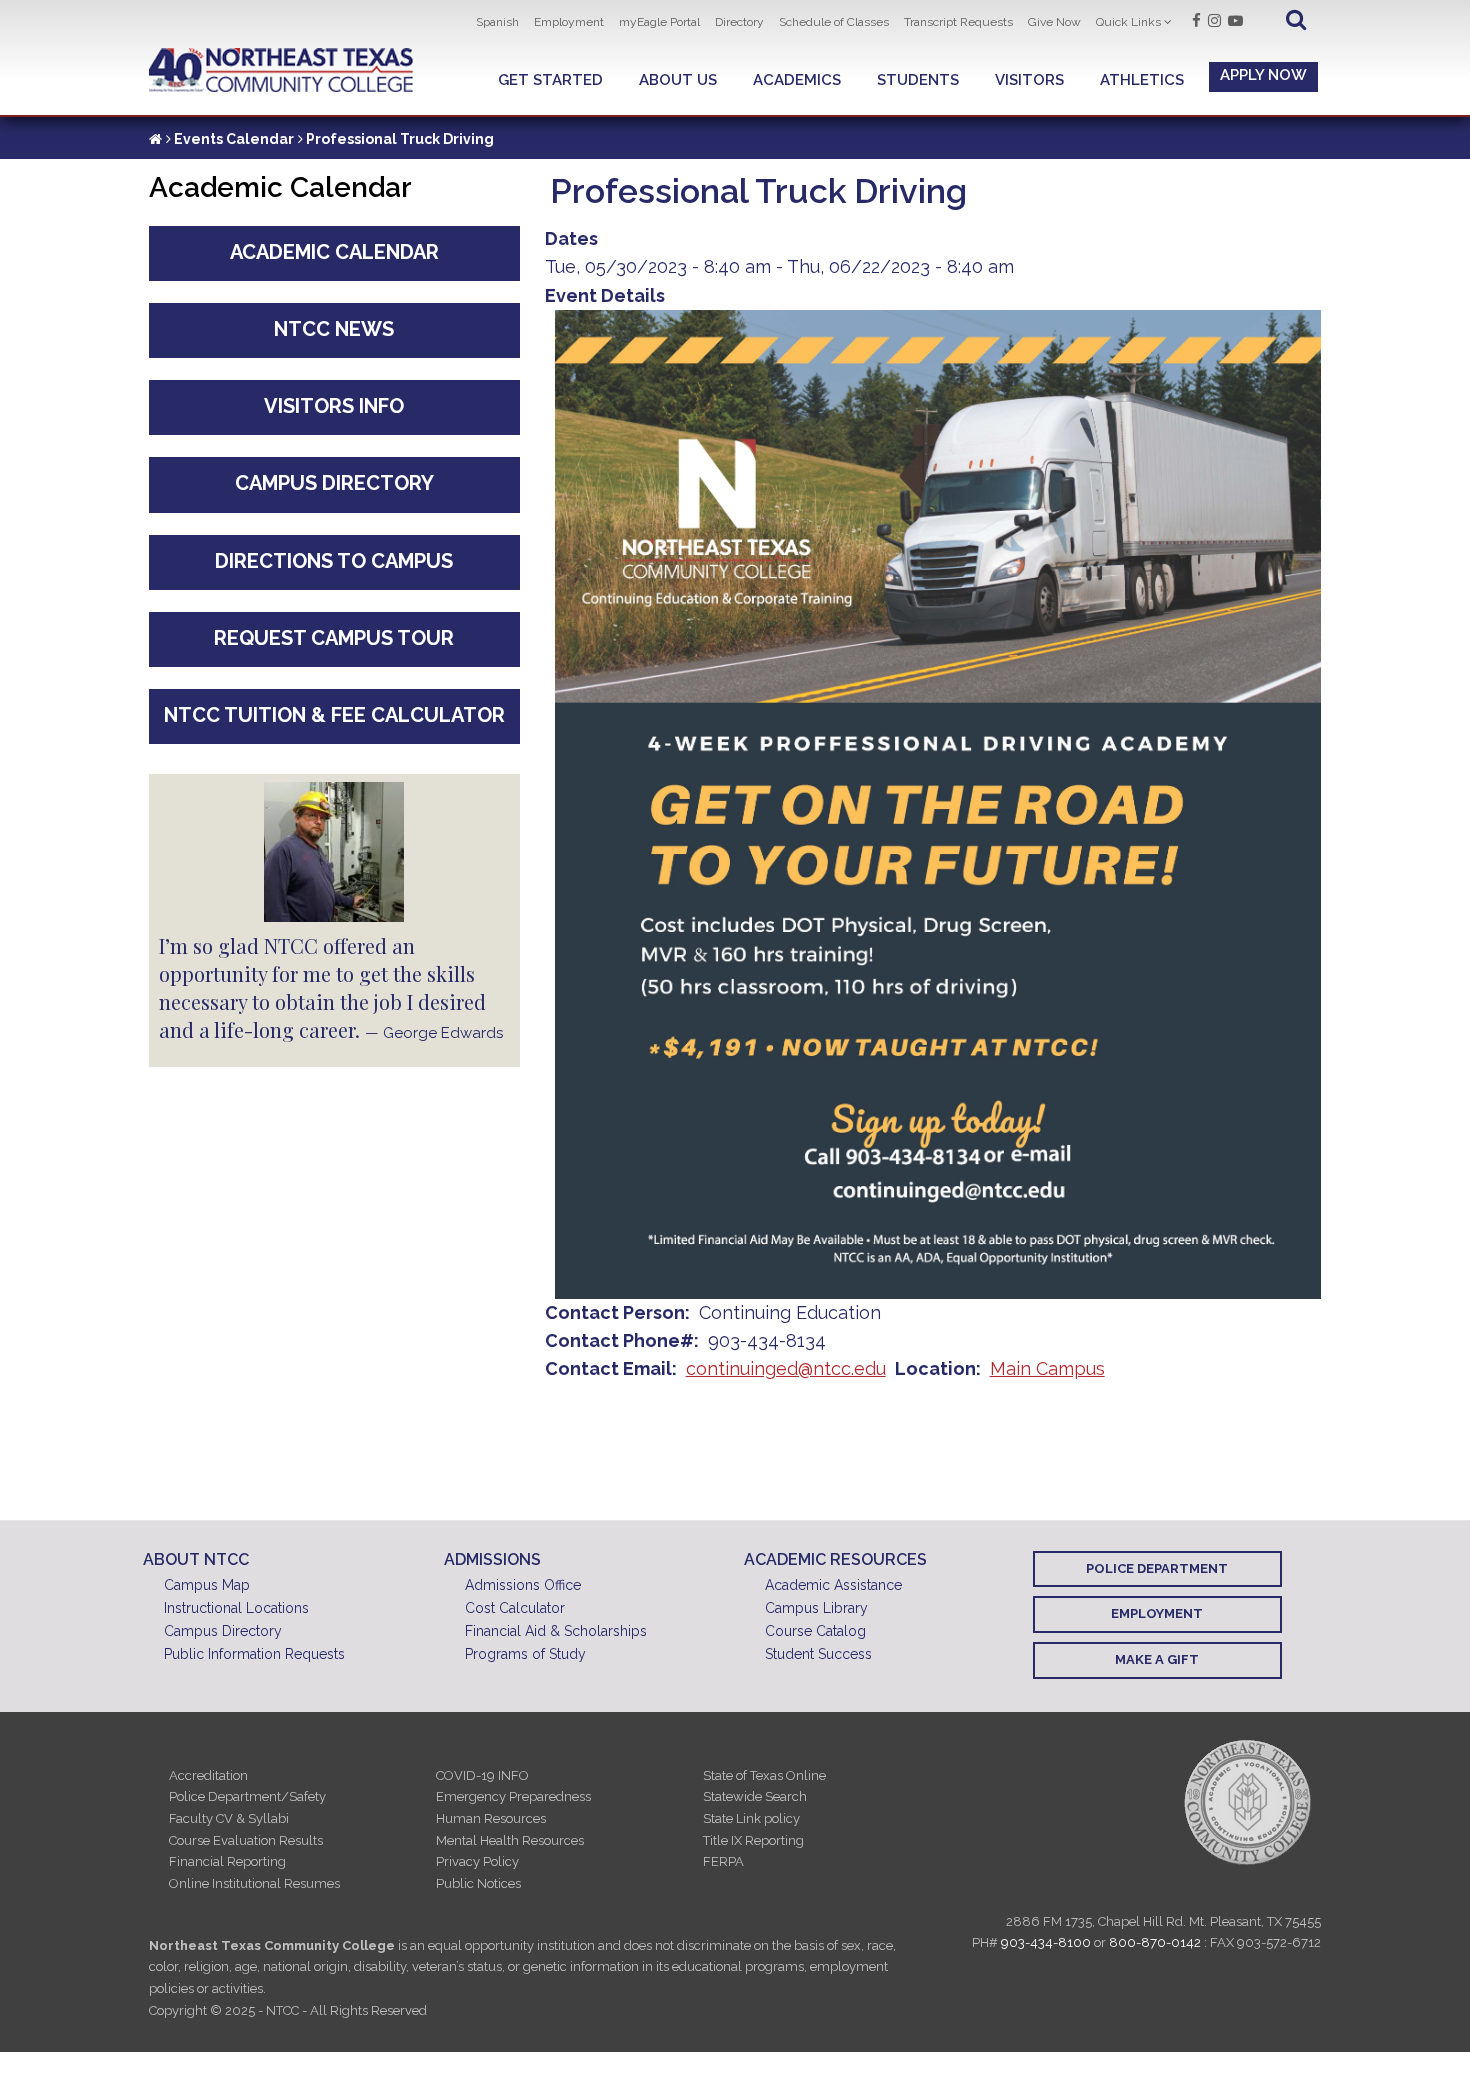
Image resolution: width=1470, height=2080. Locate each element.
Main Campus (1047, 1368)
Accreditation (208, 1775)
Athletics (1142, 80)
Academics (797, 80)
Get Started (550, 80)
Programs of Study (525, 1654)
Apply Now (1263, 75)
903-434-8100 (1046, 1942)
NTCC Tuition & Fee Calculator (334, 715)
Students (918, 80)
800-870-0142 (1155, 1942)
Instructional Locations (236, 1608)
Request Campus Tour (334, 638)
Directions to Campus (334, 561)
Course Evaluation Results (246, 1840)
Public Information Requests (254, 1654)
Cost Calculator (515, 1608)
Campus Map (207, 1585)
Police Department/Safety (247, 1796)
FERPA (723, 1861)
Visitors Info (334, 406)
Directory (739, 22)
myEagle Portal (659, 22)
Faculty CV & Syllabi (229, 1818)
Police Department (1157, 1568)
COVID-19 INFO (482, 1775)
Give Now (1054, 22)
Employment (569, 22)
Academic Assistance (833, 1585)
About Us (678, 80)
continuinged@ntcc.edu (786, 1368)
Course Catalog (815, 1631)
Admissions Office (523, 1585)
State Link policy (751, 1818)
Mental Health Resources (510, 1840)
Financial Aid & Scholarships (556, 1631)
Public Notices (478, 1883)
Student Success (818, 1654)
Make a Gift (1157, 1659)
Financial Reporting (227, 1861)
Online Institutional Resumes (254, 1883)
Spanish (497, 22)
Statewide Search (755, 1796)
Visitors (1029, 80)
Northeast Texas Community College (281, 70)
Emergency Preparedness (513, 1796)
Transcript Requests (958, 22)
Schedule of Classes (834, 22)
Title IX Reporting (753, 1840)
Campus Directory (334, 483)
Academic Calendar (334, 252)
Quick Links (1128, 22)
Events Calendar (234, 139)
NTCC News (334, 329)
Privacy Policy (477, 1861)
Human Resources (491, 1818)
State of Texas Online (764, 1775)
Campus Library (816, 1608)
